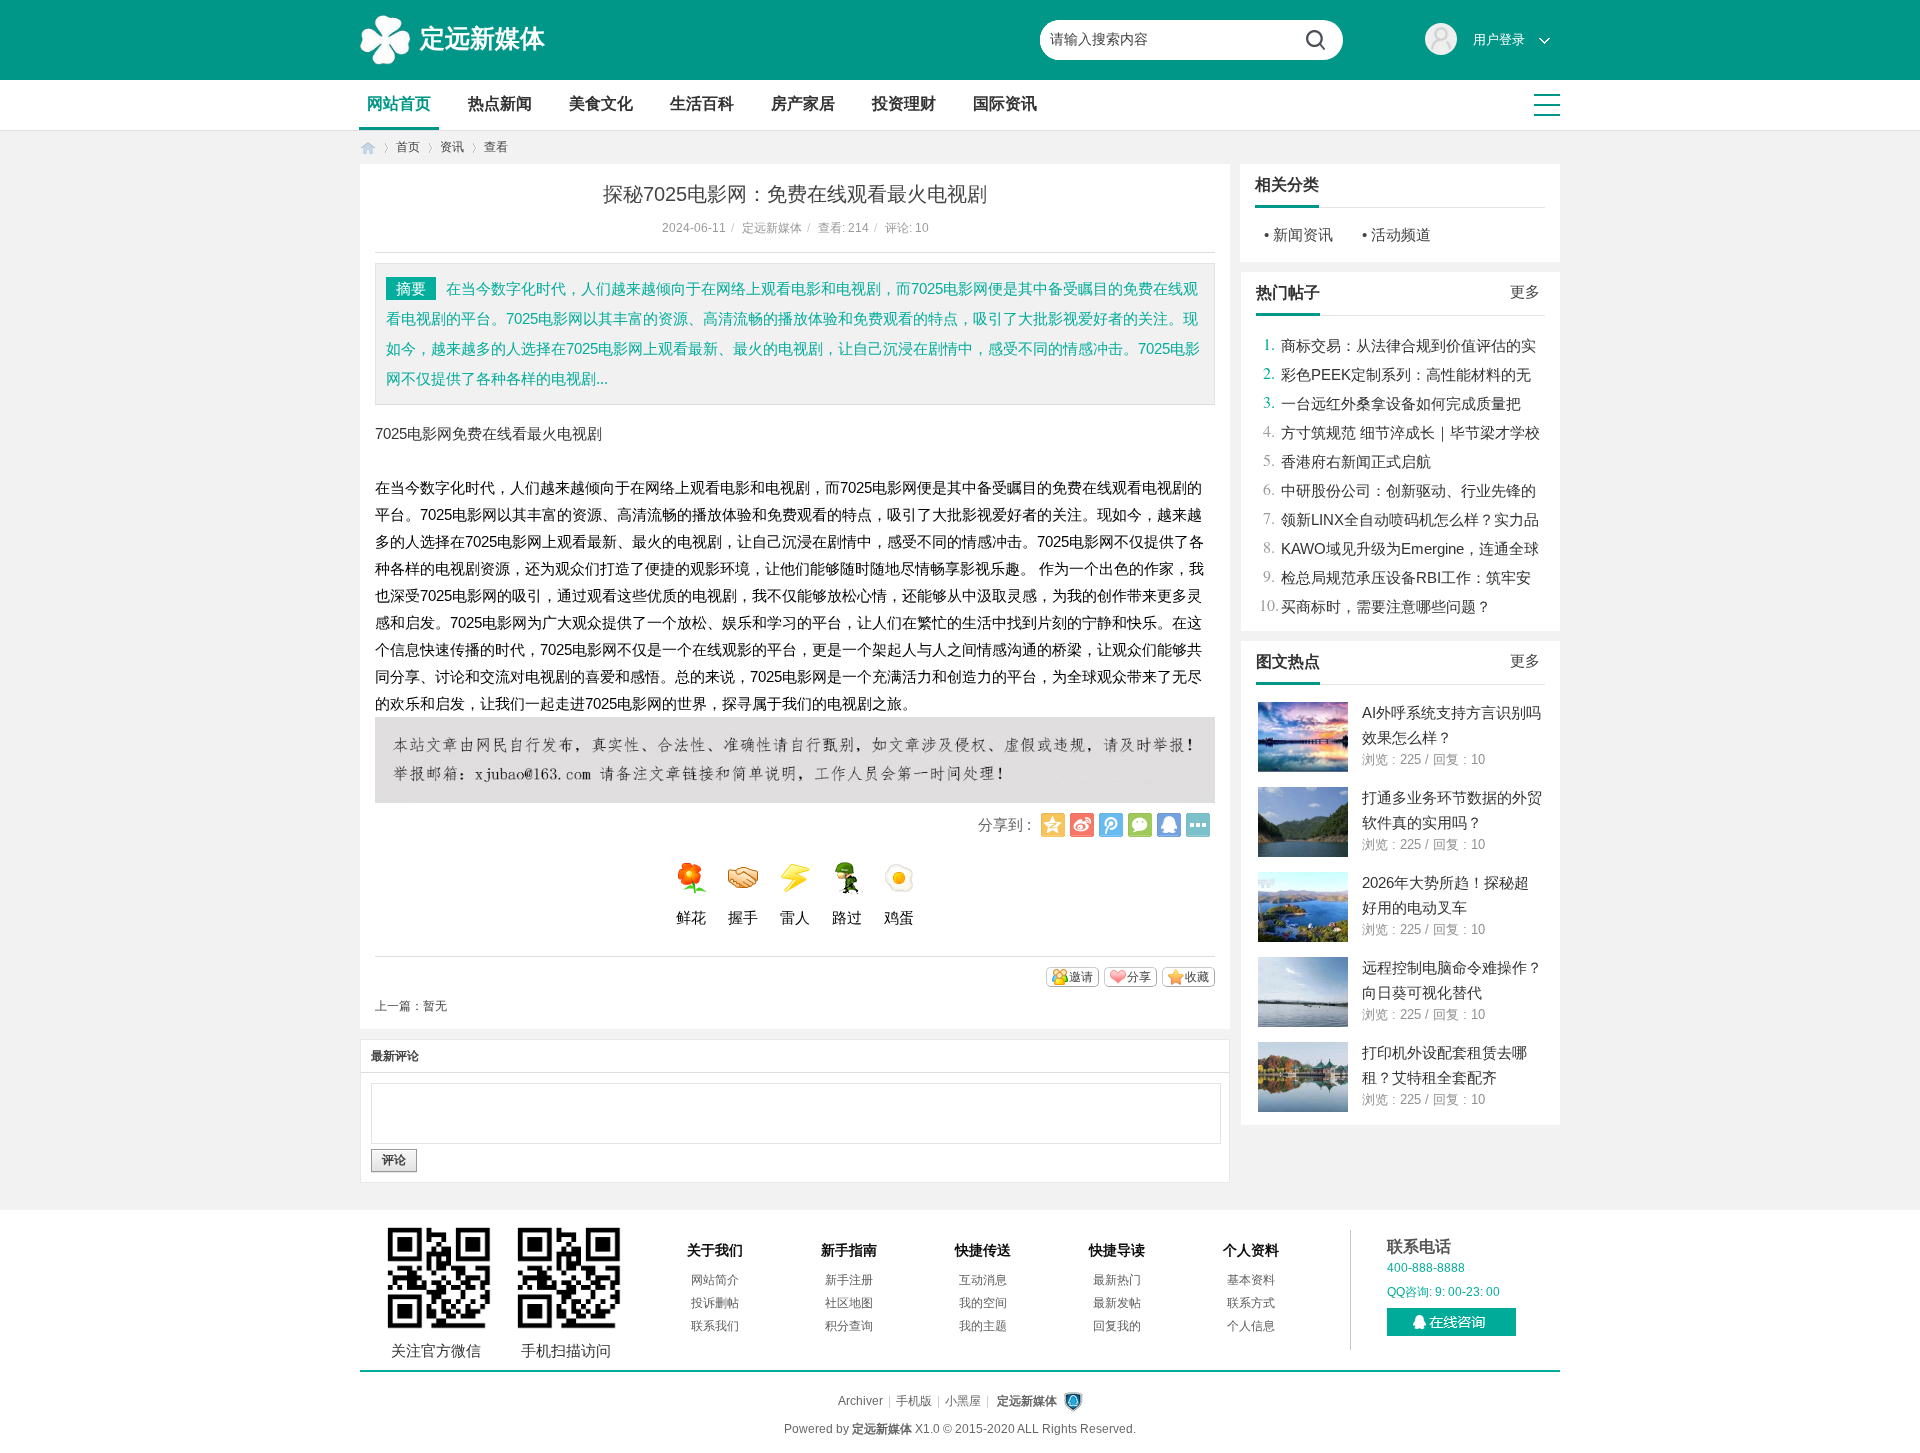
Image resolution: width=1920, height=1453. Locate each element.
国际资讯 (1005, 103)
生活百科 (702, 103)
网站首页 (399, 103)
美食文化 (601, 103)
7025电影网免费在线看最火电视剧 (488, 433)
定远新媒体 (482, 38)
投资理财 (904, 103)
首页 (368, 147)
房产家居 (803, 103)
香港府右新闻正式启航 (1356, 461)
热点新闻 (500, 103)
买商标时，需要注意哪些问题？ (1386, 606)
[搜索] (1323, 40)
